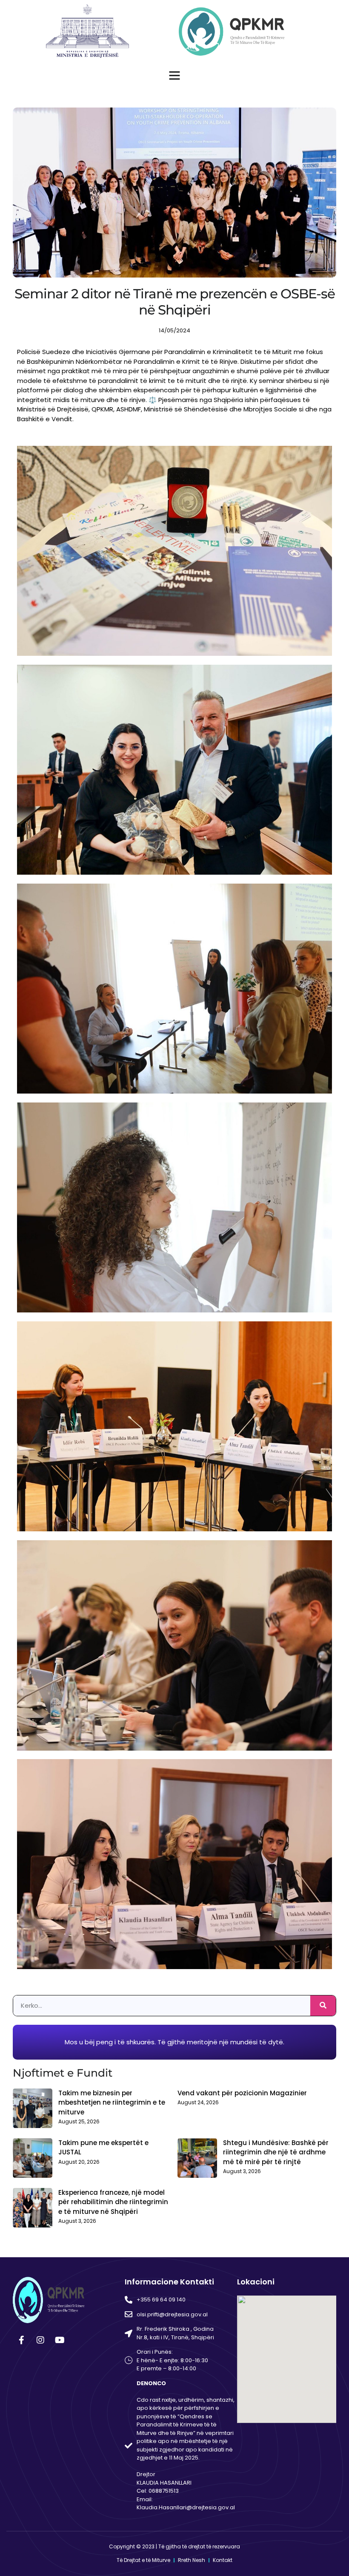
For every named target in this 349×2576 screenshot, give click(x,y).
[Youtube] (60, 2340)
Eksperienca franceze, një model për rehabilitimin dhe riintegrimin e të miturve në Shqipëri (113, 2202)
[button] (174, 75)
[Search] (323, 2006)
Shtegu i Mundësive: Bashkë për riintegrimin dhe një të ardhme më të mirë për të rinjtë (276, 2152)
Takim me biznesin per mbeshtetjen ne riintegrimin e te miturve (112, 2103)
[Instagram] (40, 2340)
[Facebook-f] (21, 2340)
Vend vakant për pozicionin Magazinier (242, 2093)
